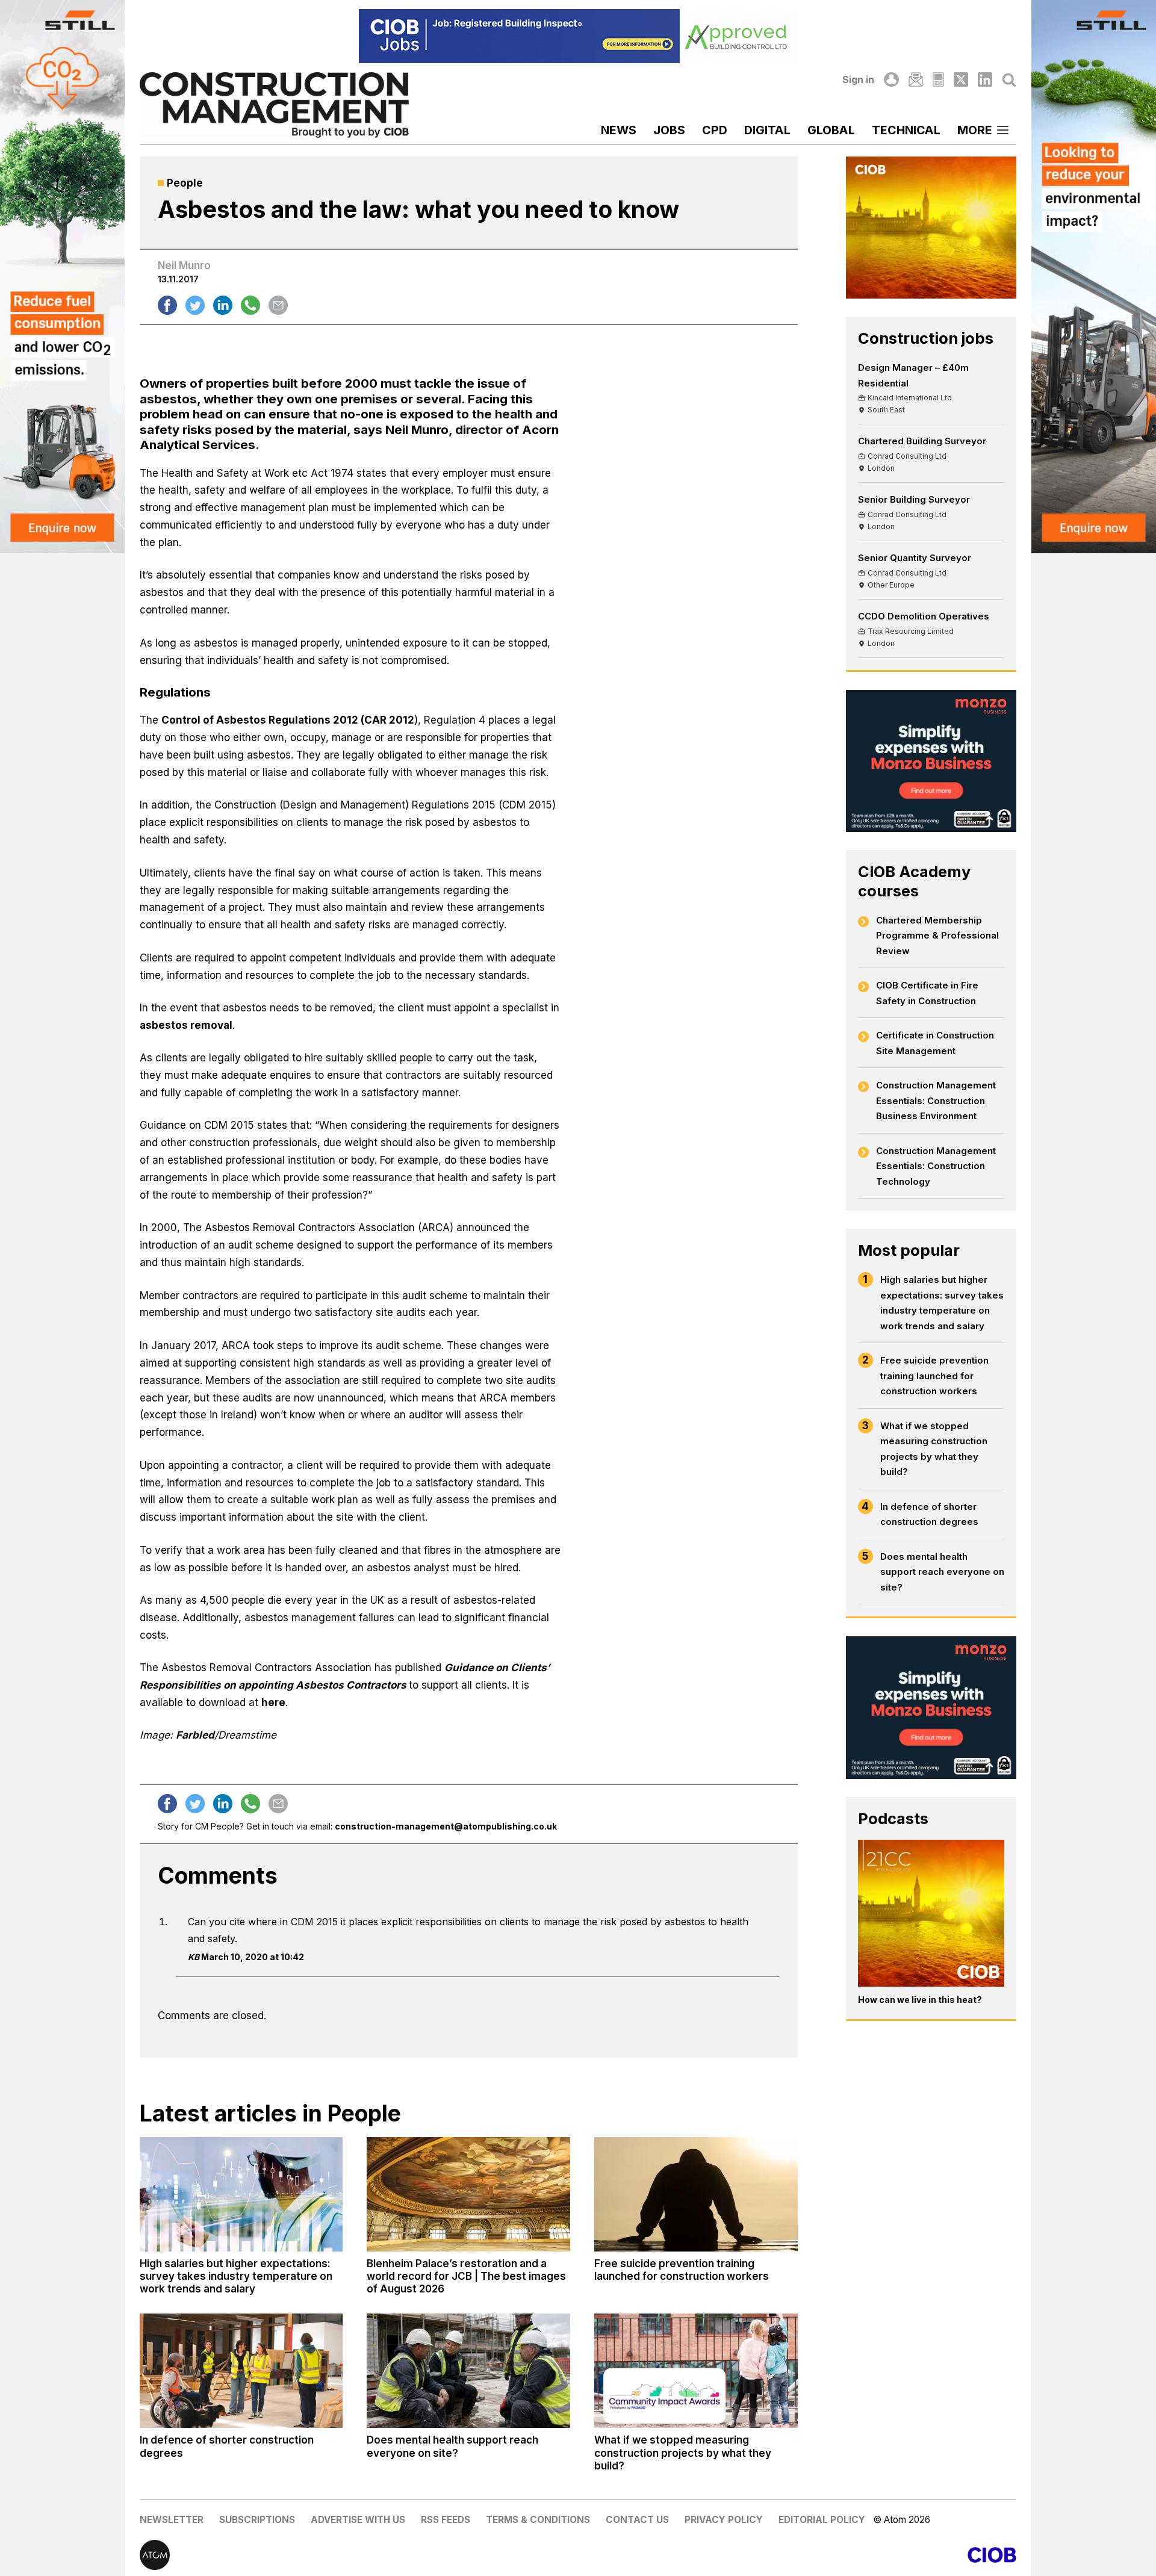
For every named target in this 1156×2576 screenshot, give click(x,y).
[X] (961, 79)
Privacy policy (724, 2520)
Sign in (858, 79)
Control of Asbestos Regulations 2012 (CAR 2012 (288, 720)
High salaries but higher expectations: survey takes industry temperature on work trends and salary (942, 1303)
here (273, 1702)
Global (831, 130)
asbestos (168, 399)
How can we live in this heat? (920, 2000)
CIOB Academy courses (914, 881)
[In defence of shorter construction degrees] (241, 2371)
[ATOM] (359, 2555)
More (975, 130)
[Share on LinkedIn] (223, 305)
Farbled (195, 1735)
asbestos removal (186, 1025)
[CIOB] (797, 2555)
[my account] (891, 79)
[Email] (916, 79)
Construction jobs (926, 338)
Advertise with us (358, 2520)
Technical (906, 130)
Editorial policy (822, 2520)
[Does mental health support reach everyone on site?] (468, 2371)
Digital (767, 130)
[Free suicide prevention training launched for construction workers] (696, 2194)
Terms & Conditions (538, 2520)
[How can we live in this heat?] (931, 1913)
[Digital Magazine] (938, 79)
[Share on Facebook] (167, 305)
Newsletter (172, 2520)
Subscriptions (257, 2520)
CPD (715, 130)
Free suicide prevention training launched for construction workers (934, 1376)
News (619, 130)
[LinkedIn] (985, 79)
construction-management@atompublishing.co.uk (446, 1826)
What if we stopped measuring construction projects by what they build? (934, 1449)
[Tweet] (195, 305)
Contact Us (637, 2520)
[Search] (1009, 79)
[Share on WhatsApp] (250, 305)
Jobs (669, 130)
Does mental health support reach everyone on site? (942, 1572)
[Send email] (278, 305)
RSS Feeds (446, 2520)
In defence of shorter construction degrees (929, 1514)
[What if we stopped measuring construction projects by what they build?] (696, 2371)
